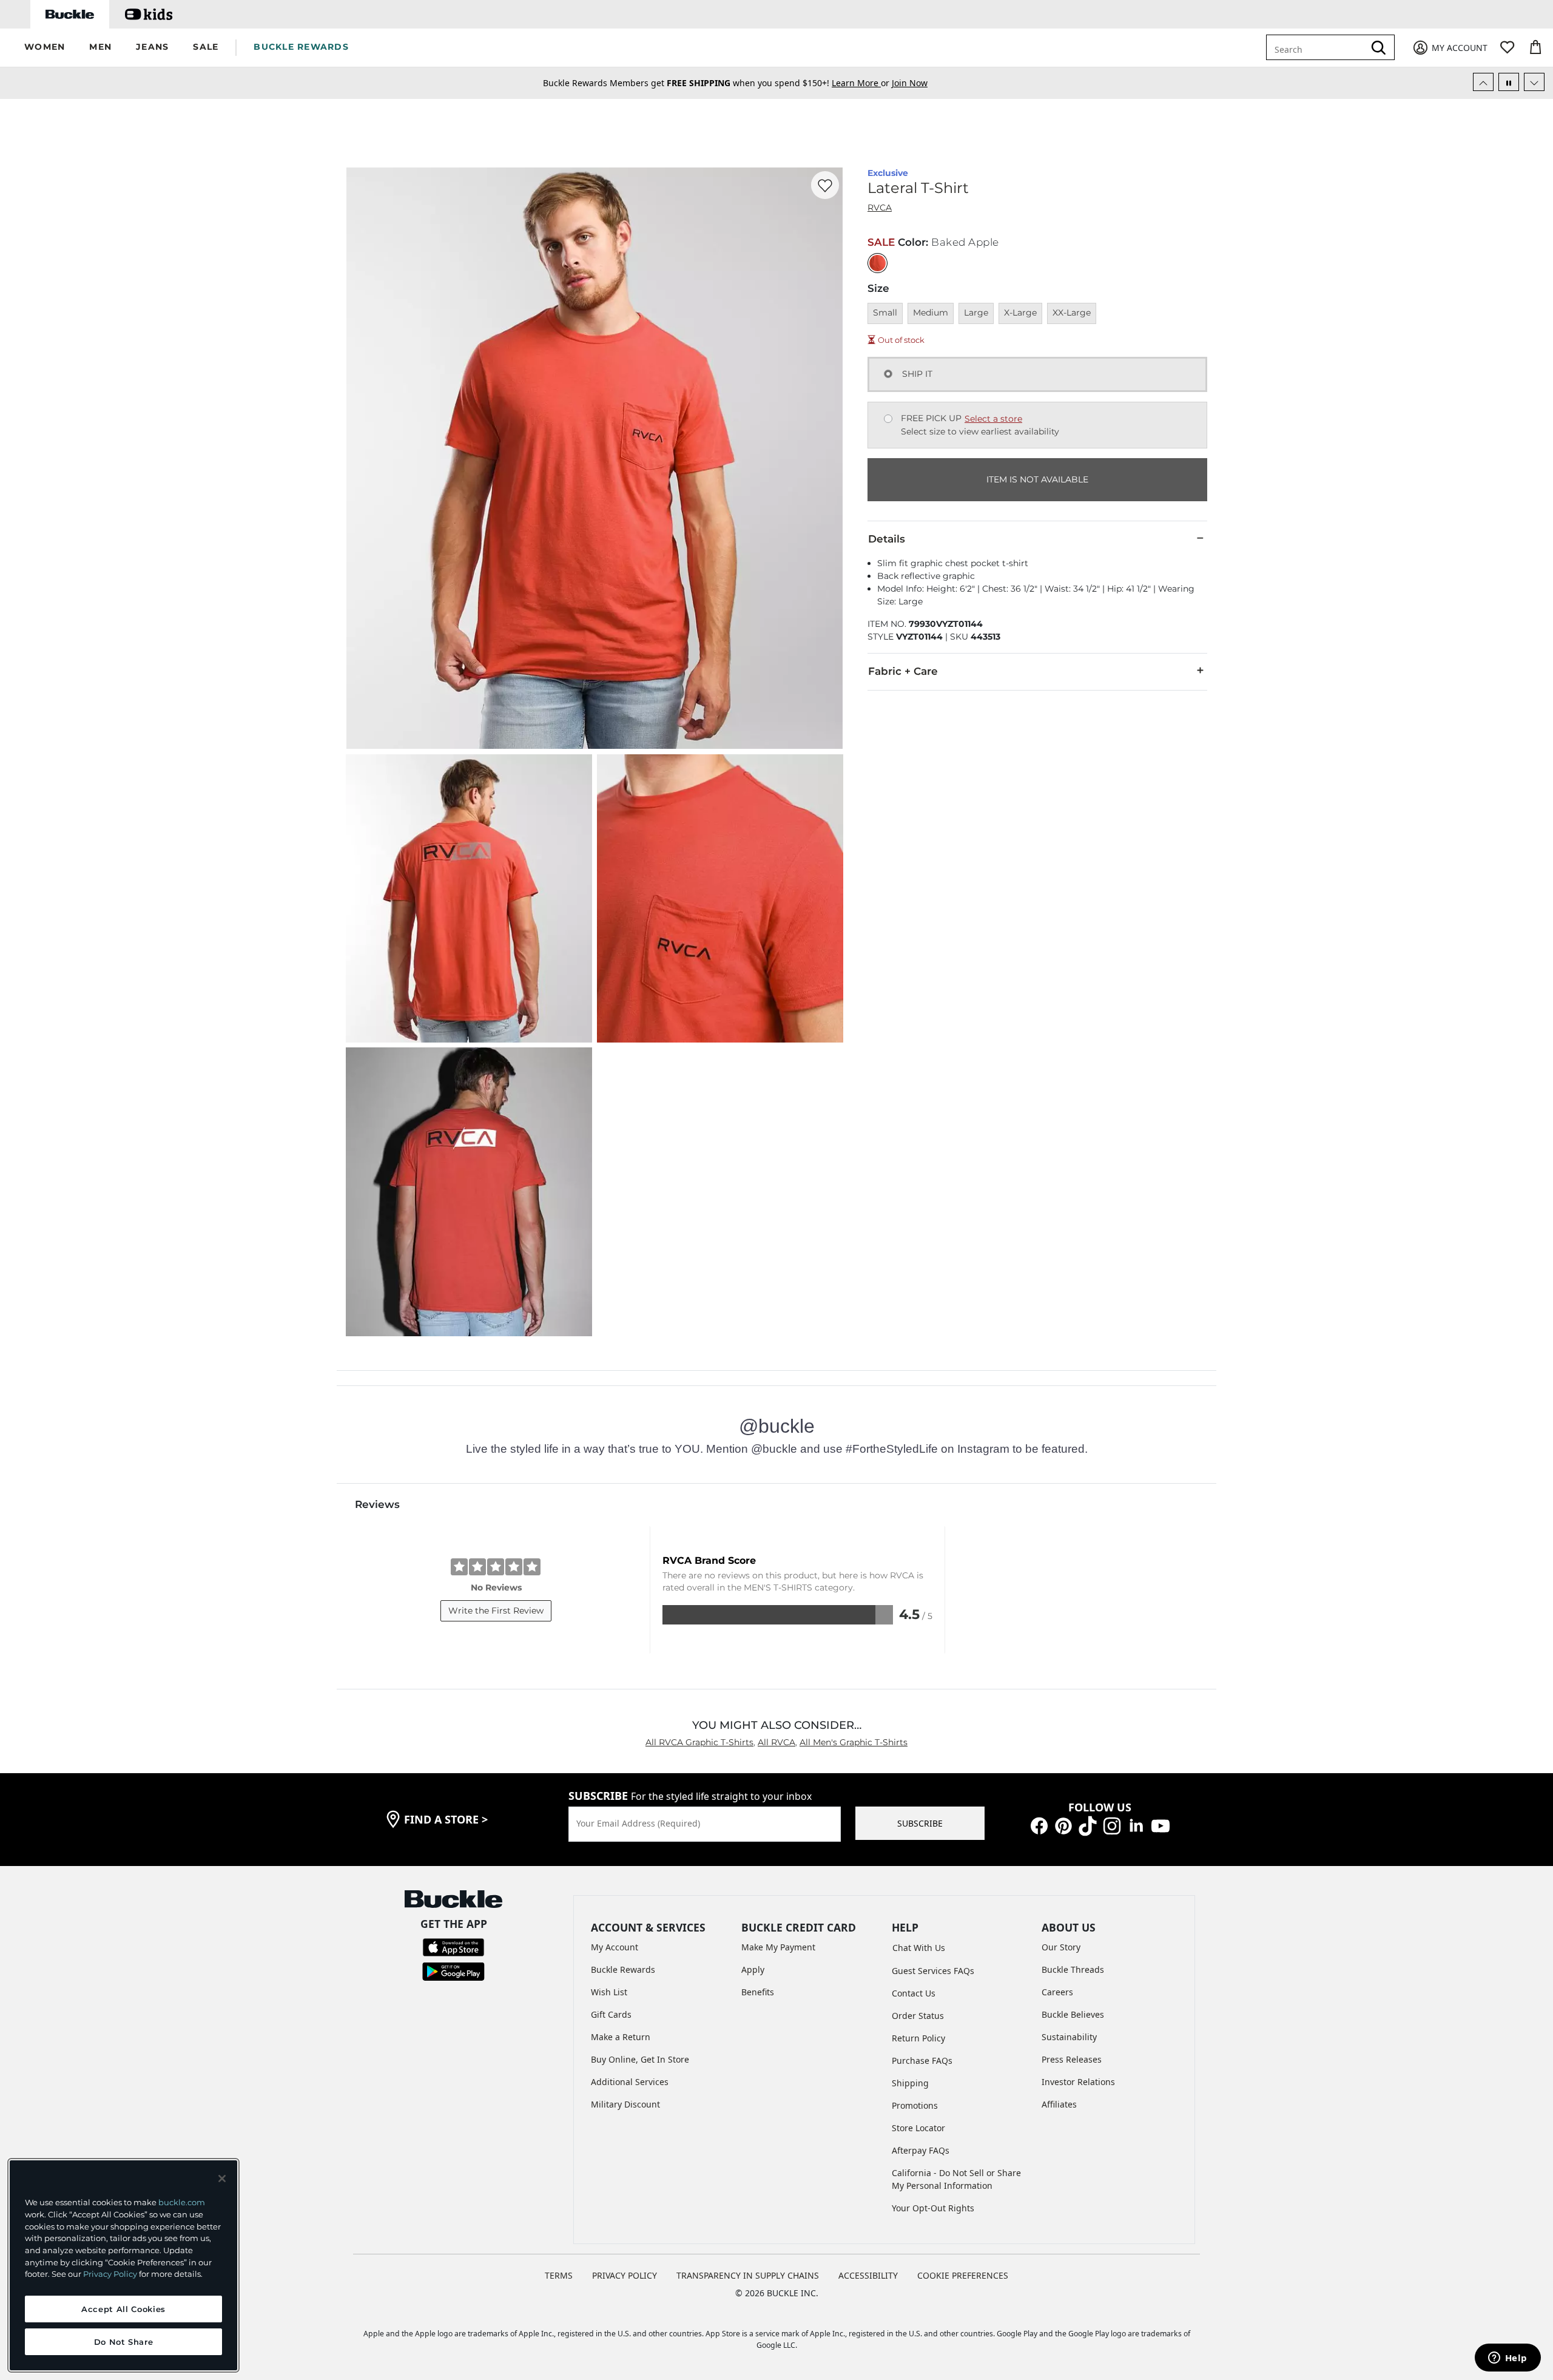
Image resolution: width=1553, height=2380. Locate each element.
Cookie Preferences (963, 2275)
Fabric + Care (903, 671)
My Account (615, 1947)
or (862, 83)
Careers (1057, 1992)
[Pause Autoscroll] (1509, 82)
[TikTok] (1088, 1825)
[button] (45, 48)
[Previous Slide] (1483, 82)
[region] (123, 2265)
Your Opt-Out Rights (933, 2208)
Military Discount (625, 2104)
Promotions (915, 2105)
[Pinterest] (1063, 1825)
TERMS (559, 2275)
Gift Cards (611, 2014)
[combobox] (1318, 47)
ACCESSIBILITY (868, 2275)
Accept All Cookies (123, 2309)
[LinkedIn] (1136, 1825)
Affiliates (1059, 2104)
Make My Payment (778, 1947)
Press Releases (1072, 2059)
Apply (753, 1969)
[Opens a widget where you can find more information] (1508, 2359)
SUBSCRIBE (920, 1823)
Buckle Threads (1073, 1969)
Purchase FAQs (922, 2061)
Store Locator (918, 2128)
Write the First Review (496, 1611)
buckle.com (182, 2202)
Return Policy (918, 2038)
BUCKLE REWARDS (301, 47)
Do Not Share (124, 2342)
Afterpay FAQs (921, 2150)
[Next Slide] (1534, 82)
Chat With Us (919, 1948)
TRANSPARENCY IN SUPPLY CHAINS (748, 2275)
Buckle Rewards (623, 1969)
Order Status (918, 2016)
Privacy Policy (110, 2274)
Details (887, 539)
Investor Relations (1078, 2082)
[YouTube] (1161, 1825)
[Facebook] (1039, 1825)
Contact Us (914, 1993)
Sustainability (1069, 2037)
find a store (446, 1819)
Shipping (910, 2083)
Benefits (758, 1992)
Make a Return (621, 2037)
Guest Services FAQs (933, 1971)
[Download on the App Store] (453, 1946)
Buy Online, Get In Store (640, 2059)
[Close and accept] (222, 2179)
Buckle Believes (1073, 2014)
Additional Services (630, 2082)
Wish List (609, 1992)
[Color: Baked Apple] (878, 263)
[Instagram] (1112, 1825)
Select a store (993, 419)
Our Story (1061, 1947)
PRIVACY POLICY (625, 2275)
